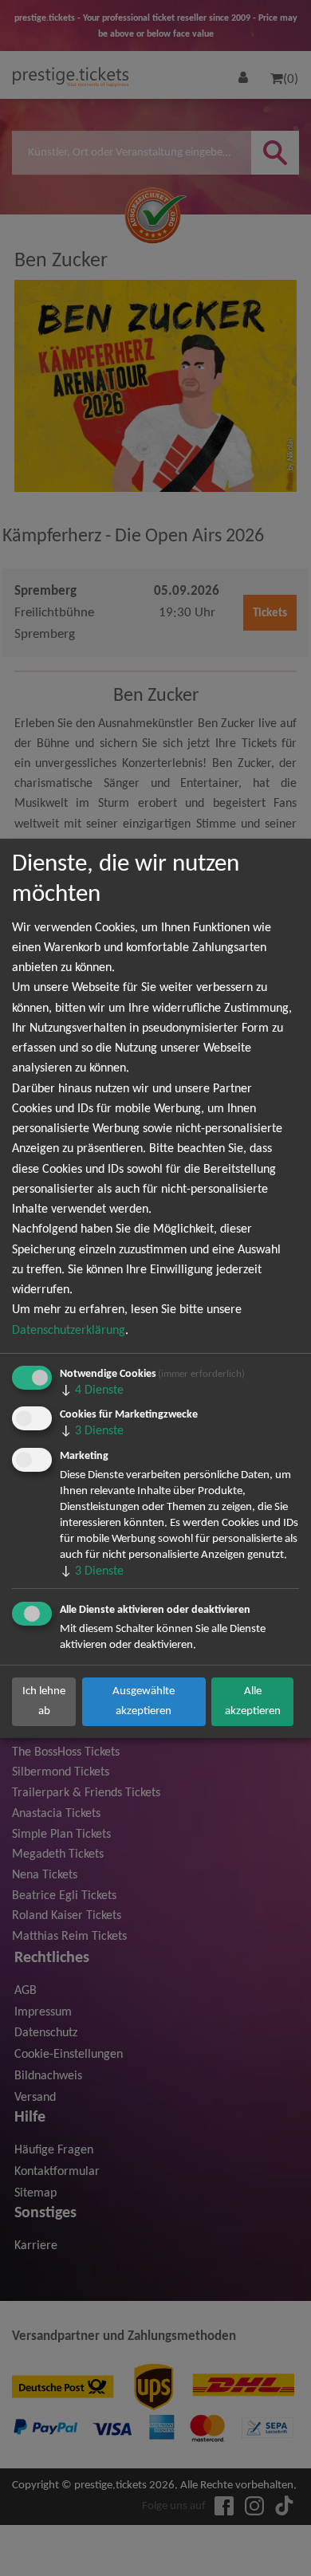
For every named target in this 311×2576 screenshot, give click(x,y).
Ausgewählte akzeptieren (144, 1701)
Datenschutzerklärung (69, 1331)
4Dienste (92, 1390)
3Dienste (92, 1431)
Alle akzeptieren (253, 1701)
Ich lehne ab (44, 1701)
